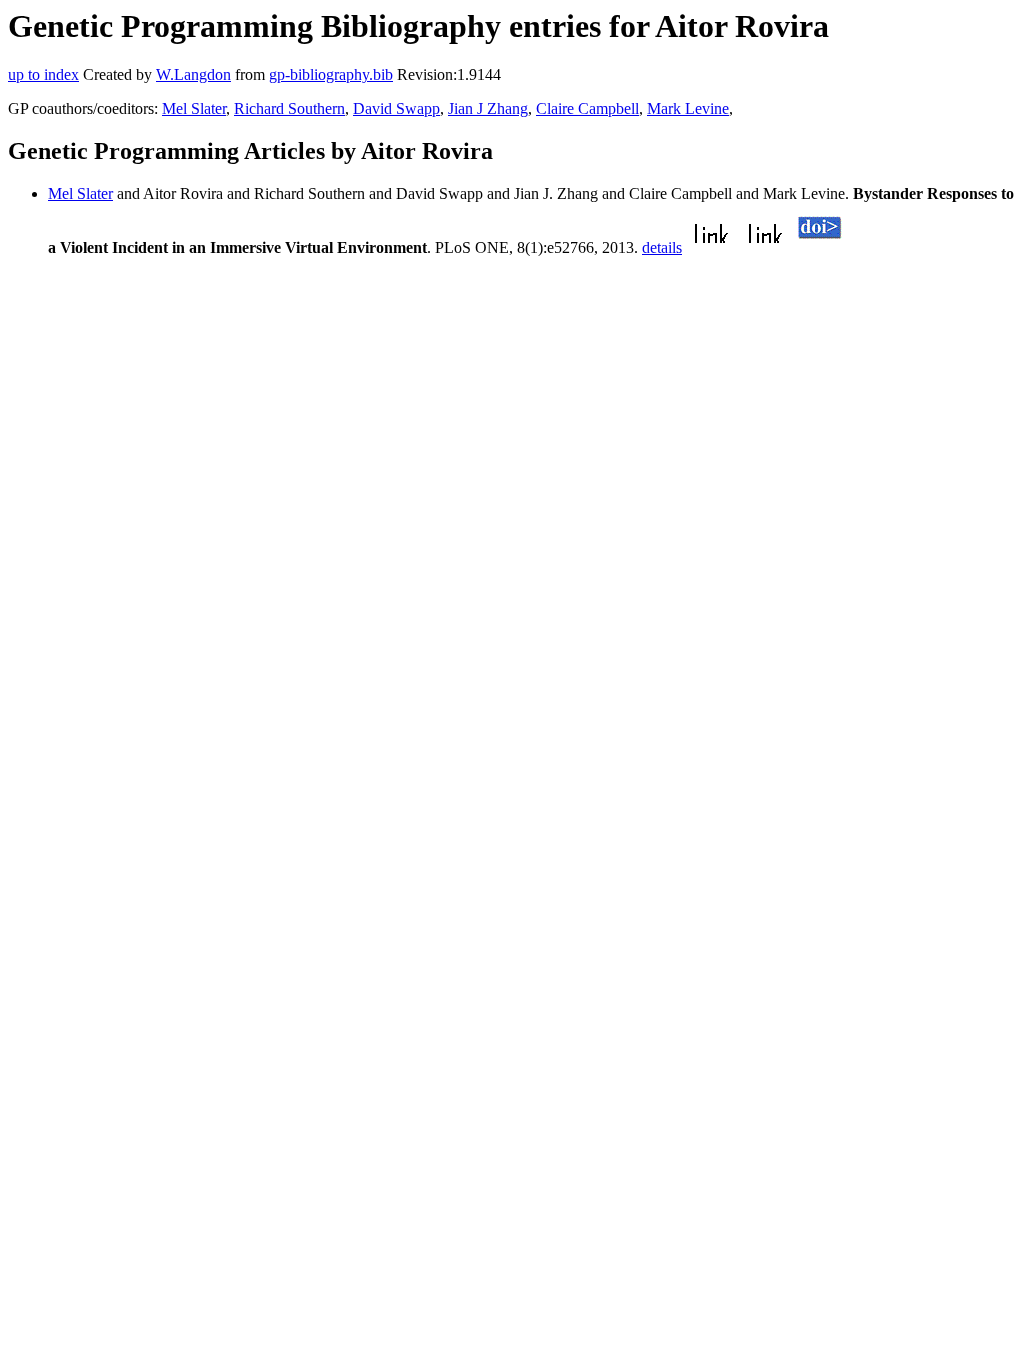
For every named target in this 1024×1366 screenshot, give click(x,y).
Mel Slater (194, 108)
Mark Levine (688, 108)
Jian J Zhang (488, 108)
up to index (43, 74)
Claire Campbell (587, 108)
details (662, 247)
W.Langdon (193, 74)
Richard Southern (289, 108)
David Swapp (396, 108)
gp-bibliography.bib (331, 74)
